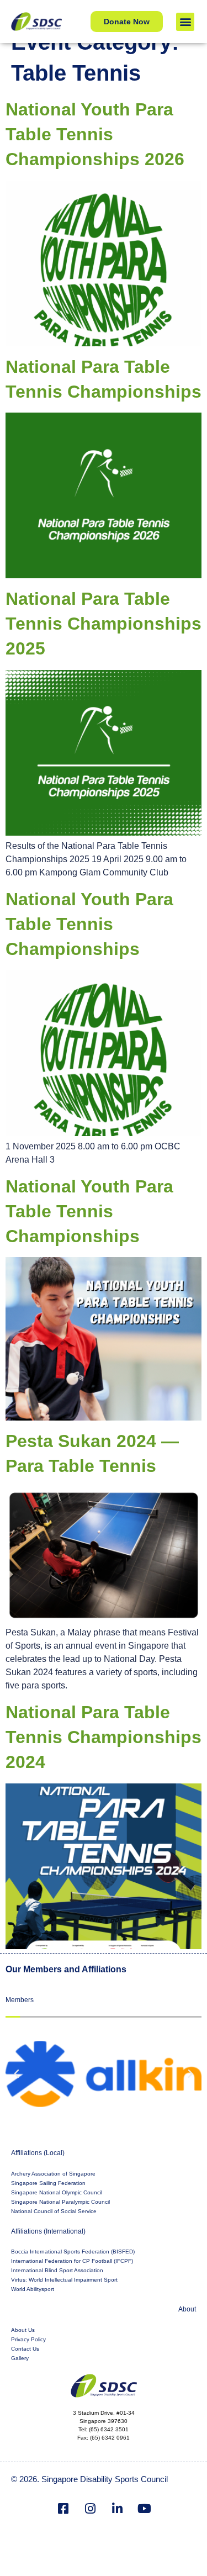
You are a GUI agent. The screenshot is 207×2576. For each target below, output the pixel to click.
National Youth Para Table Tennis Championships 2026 (95, 134)
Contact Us (25, 2349)
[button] (185, 22)
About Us (23, 2330)
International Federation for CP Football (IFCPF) (72, 2261)
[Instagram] (90, 2509)
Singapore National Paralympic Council (60, 2202)
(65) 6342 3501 (109, 2429)
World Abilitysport (33, 2289)
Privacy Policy (28, 2339)
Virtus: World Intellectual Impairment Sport (64, 2280)
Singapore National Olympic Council (57, 2192)
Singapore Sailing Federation (48, 2183)
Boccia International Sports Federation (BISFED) (73, 2252)
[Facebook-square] (63, 2509)
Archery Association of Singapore (53, 2174)
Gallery (20, 2358)
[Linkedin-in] (117, 2509)
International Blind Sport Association (57, 2270)
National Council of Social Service (54, 2211)
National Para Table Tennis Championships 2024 (104, 1737)
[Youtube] (144, 2509)
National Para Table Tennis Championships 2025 (104, 624)
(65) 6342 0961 (110, 2438)
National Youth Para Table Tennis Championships (89, 924)
